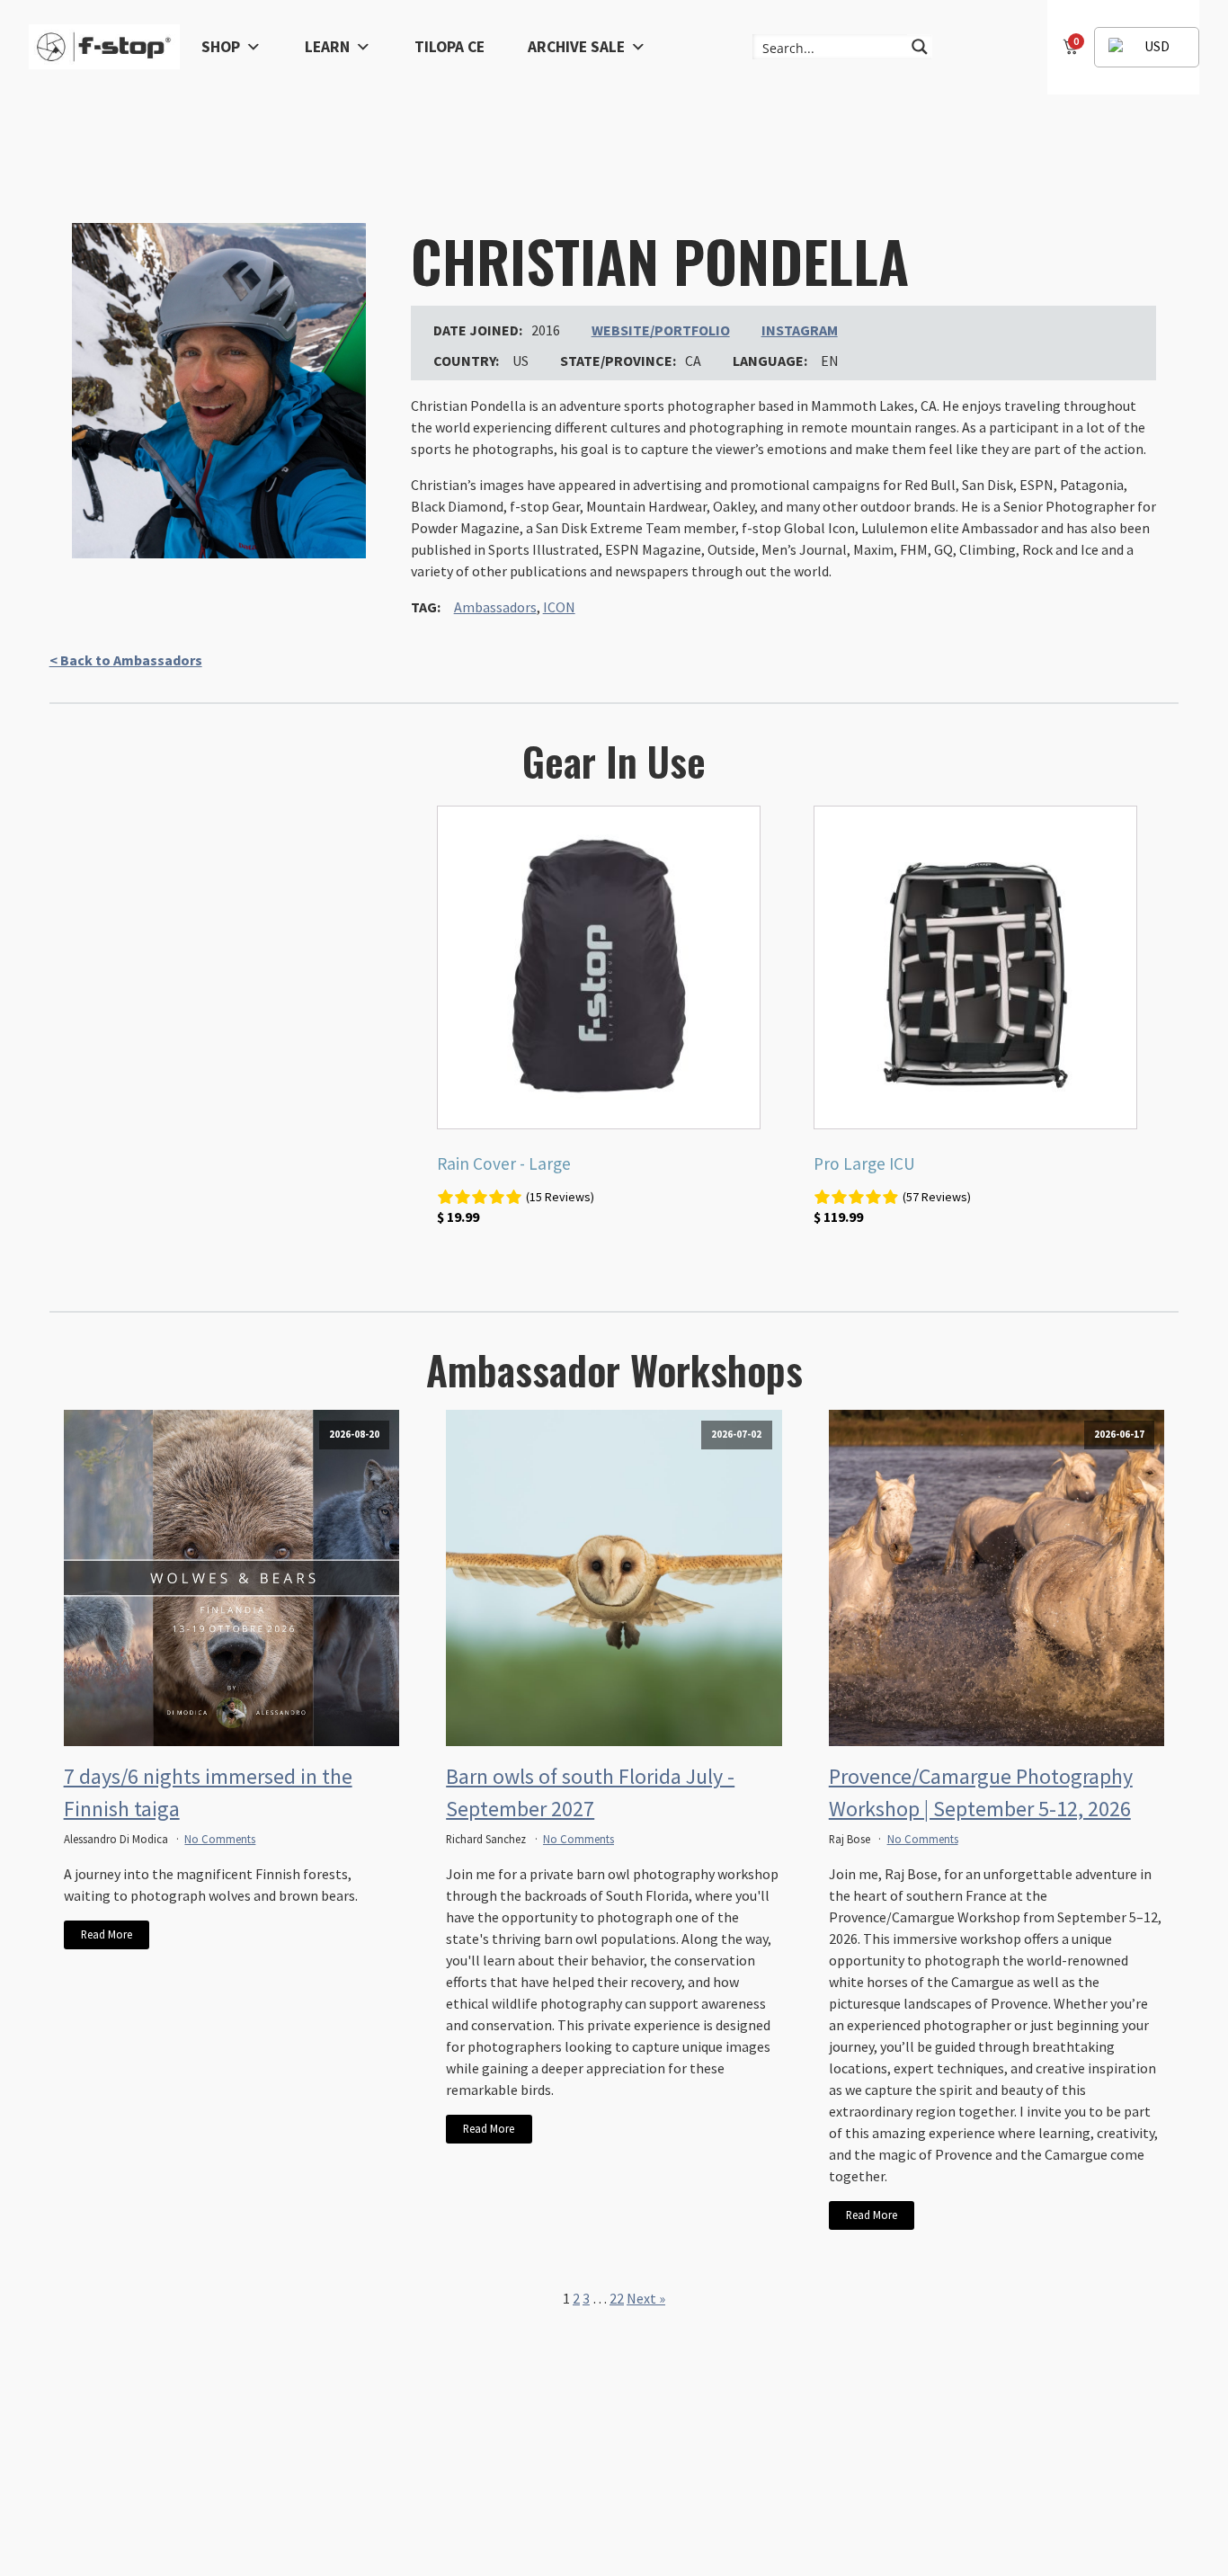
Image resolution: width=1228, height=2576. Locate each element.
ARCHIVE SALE (576, 47)
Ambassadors (495, 607)
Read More (107, 1934)
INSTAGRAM (800, 330)
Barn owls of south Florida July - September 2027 (590, 1792)
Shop (221, 47)
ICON (559, 607)
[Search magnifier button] (920, 47)
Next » (646, 2298)
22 (617, 2298)
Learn (327, 47)
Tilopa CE (449, 47)
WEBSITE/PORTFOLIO (661, 330)
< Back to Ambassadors (126, 660)
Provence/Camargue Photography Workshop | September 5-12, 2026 (981, 1792)
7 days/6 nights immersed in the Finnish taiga (208, 1792)
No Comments (220, 1839)
